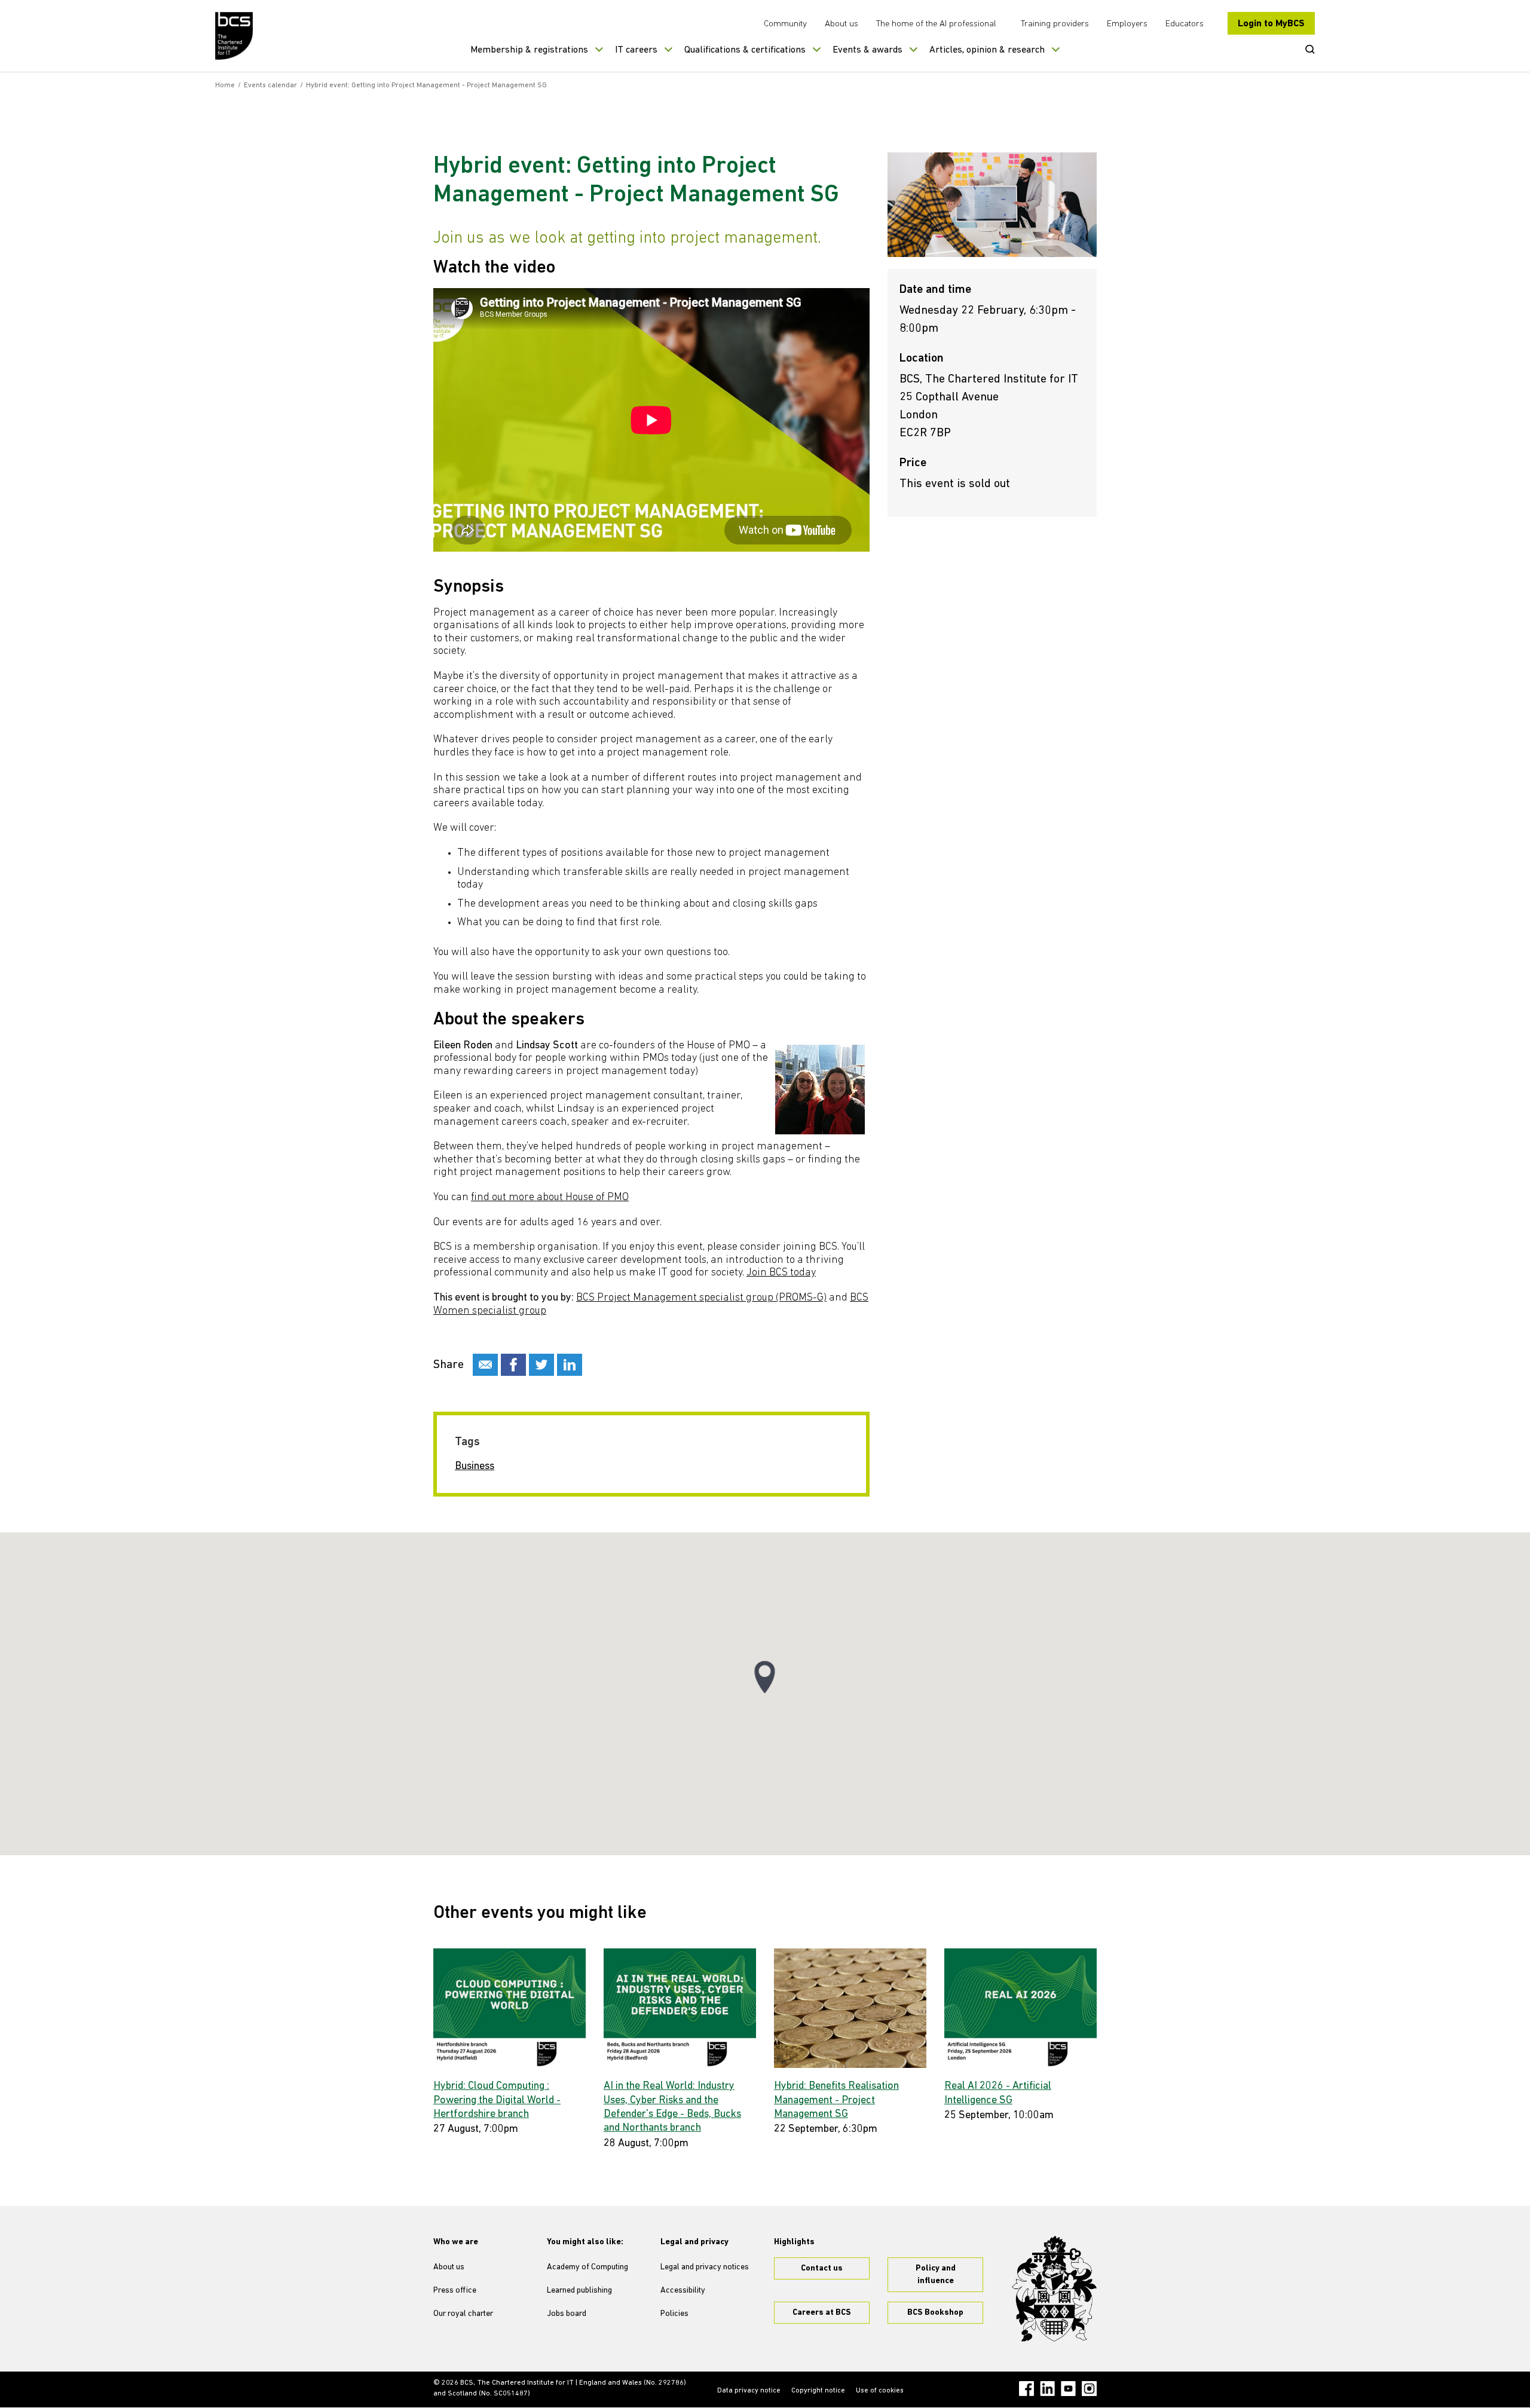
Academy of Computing (587, 2267)
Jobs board (567, 2314)
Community (785, 24)
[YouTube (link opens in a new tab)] (1068, 2389)
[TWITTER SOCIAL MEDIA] (541, 1365)
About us (841, 24)
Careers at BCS (822, 2313)
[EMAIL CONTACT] (485, 1365)
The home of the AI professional (936, 24)
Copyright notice (818, 2391)
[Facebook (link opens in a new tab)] (1026, 2389)
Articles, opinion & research (987, 50)
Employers (1127, 24)
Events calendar (270, 85)
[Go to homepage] (235, 36)
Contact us (822, 2268)
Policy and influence (936, 2275)
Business (475, 1467)
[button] (765, 1677)
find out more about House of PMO (550, 1198)
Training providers (1055, 24)
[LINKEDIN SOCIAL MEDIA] (570, 1365)
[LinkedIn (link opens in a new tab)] (1047, 2389)
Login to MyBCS (1271, 24)
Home (225, 85)
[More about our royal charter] (1054, 2289)
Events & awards (867, 50)
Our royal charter (463, 2314)
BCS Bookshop (935, 2313)
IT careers (636, 50)
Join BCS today (781, 1273)
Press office (455, 2291)
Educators (1185, 24)
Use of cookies (880, 2391)
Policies (674, 2314)
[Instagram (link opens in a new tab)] (1089, 2389)
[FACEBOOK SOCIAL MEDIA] (513, 1365)
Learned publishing (579, 2291)
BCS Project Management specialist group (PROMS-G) (701, 1298)
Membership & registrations (529, 50)
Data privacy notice (749, 2391)
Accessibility (683, 2291)
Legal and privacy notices (705, 2267)
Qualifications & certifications (745, 50)
